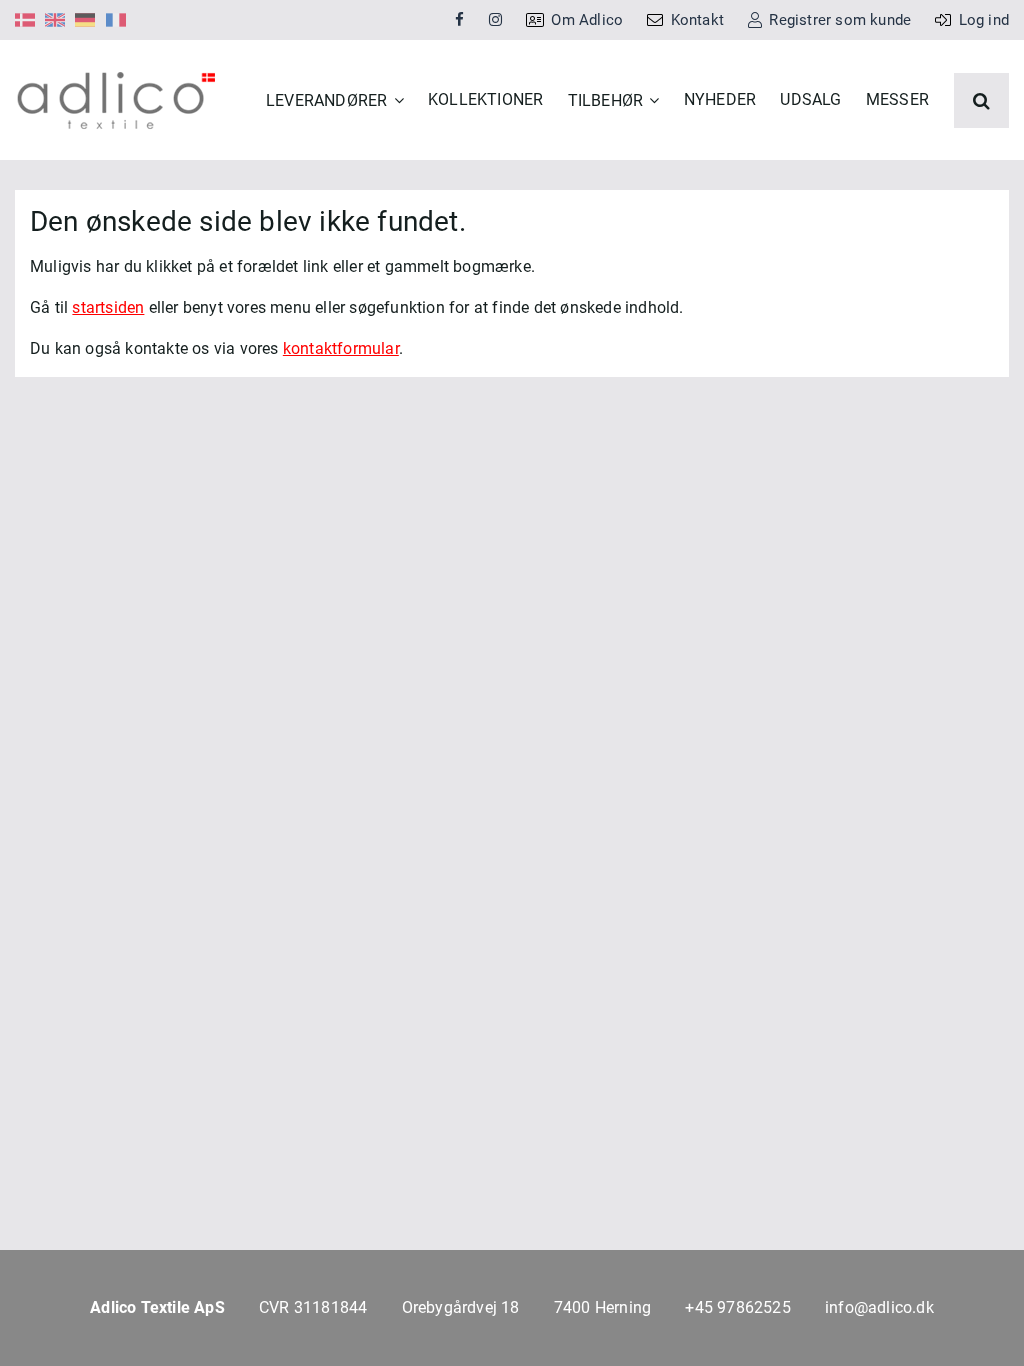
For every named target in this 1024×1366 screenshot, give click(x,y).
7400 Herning (602, 1307)
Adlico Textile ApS (157, 1307)
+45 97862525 (737, 1307)
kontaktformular (341, 348)
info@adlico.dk (879, 1307)
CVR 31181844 (313, 1307)
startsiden (108, 307)
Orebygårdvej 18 (461, 1307)
